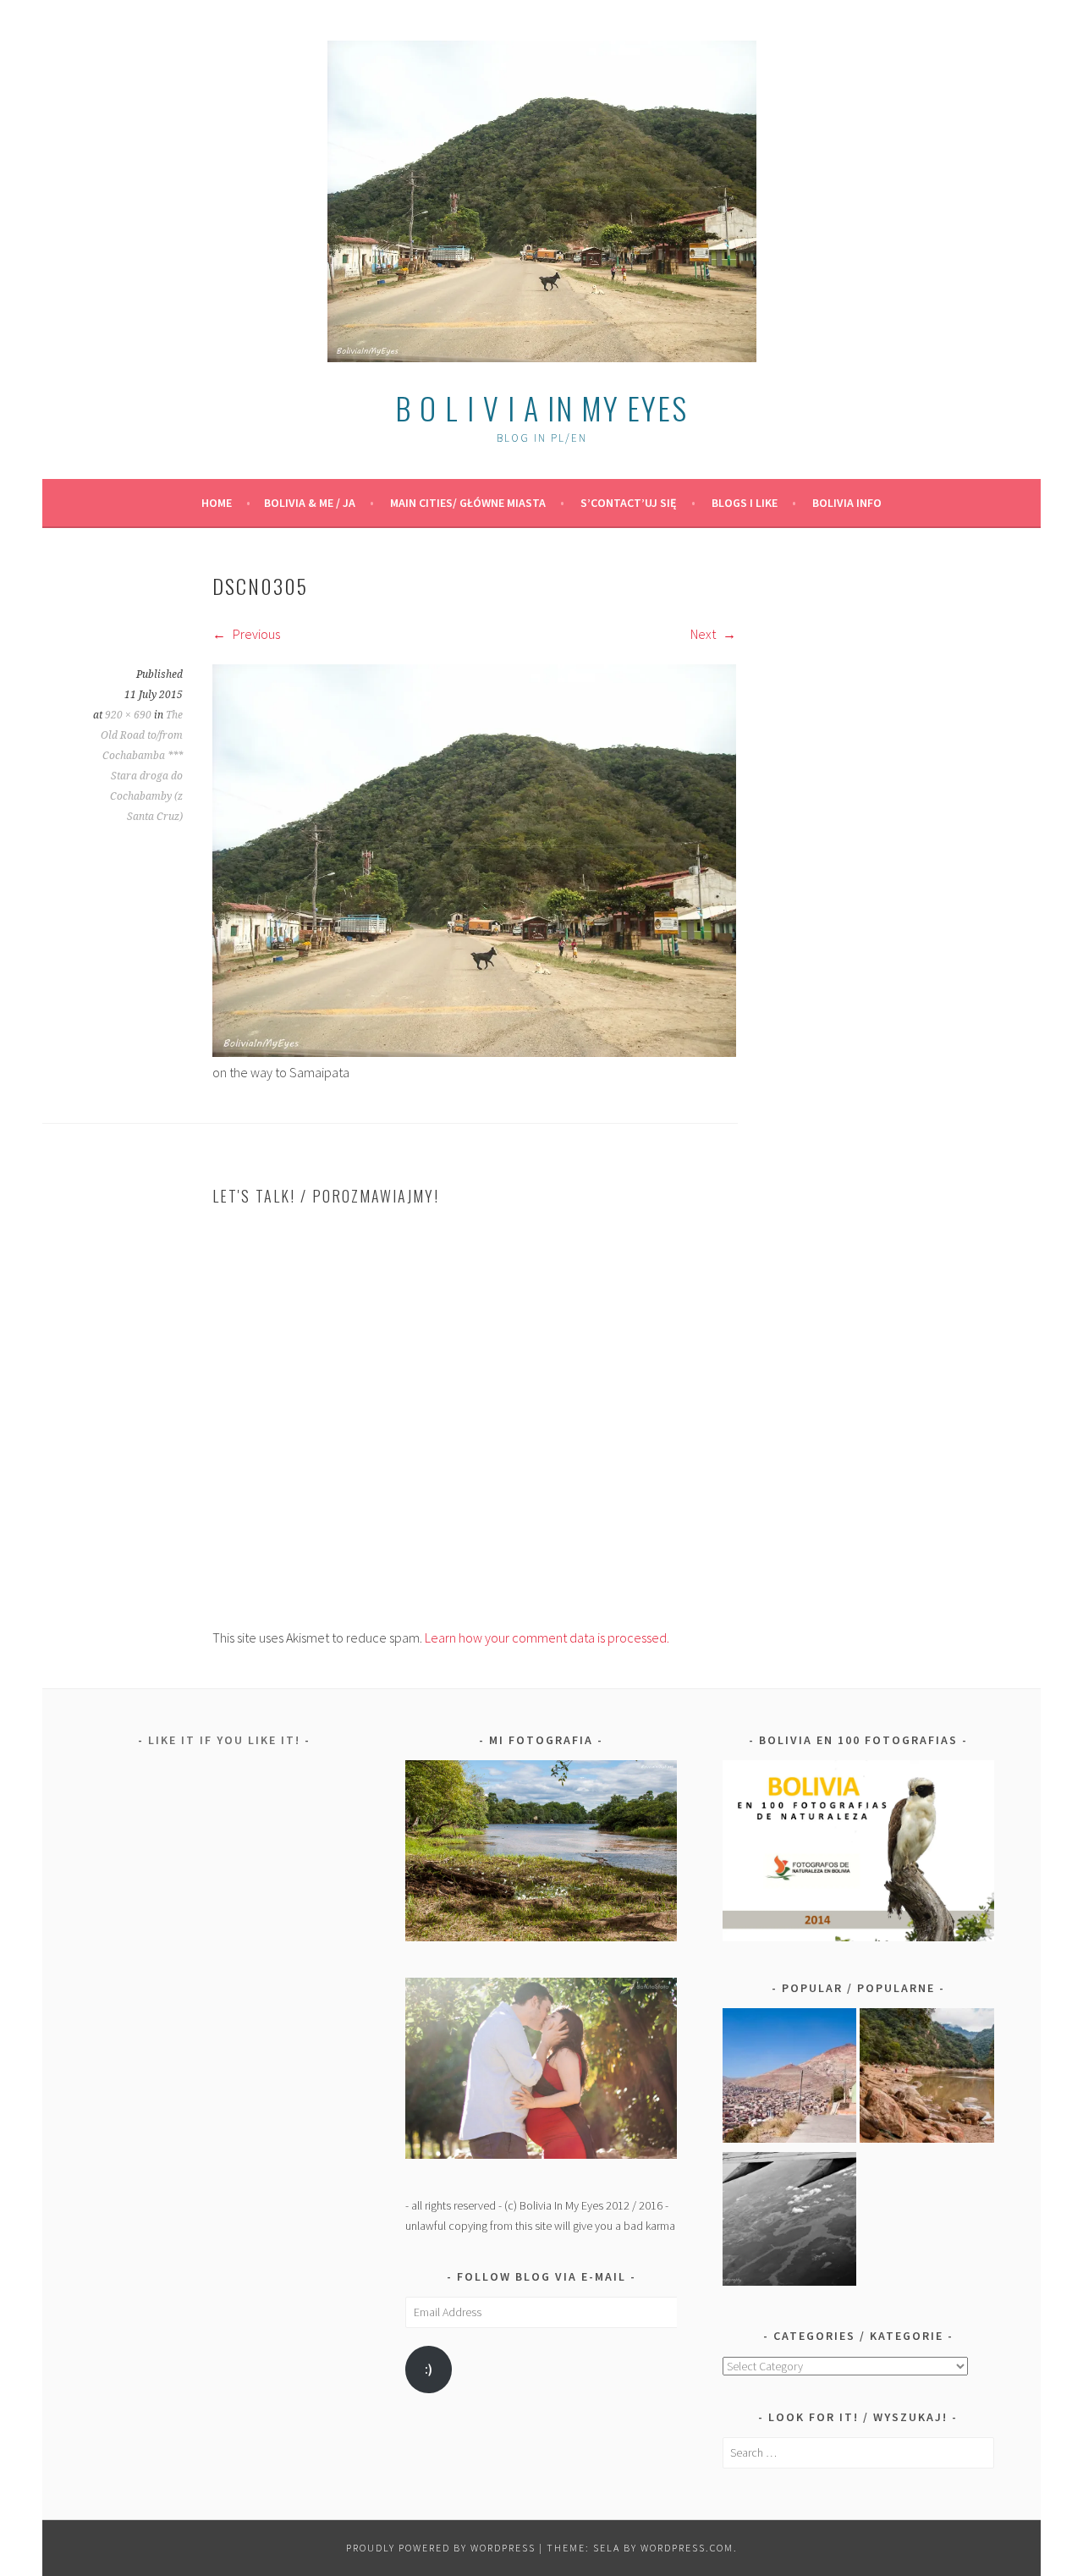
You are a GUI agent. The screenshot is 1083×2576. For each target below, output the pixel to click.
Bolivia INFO (847, 503)
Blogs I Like (745, 503)
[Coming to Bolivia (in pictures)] (790, 2222)
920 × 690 (128, 715)
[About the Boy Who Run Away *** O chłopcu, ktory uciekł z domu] (790, 2078)
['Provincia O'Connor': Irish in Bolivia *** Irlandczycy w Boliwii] (927, 2078)
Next (704, 634)
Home (217, 503)
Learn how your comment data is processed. (547, 1638)
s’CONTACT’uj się (629, 503)
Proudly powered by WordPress (441, 2548)
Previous (255, 634)
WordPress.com (687, 2548)
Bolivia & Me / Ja (310, 503)
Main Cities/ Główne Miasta (468, 503)
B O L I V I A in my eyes (541, 407)
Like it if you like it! (224, 1740)
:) (429, 2369)
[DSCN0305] (474, 1052)
